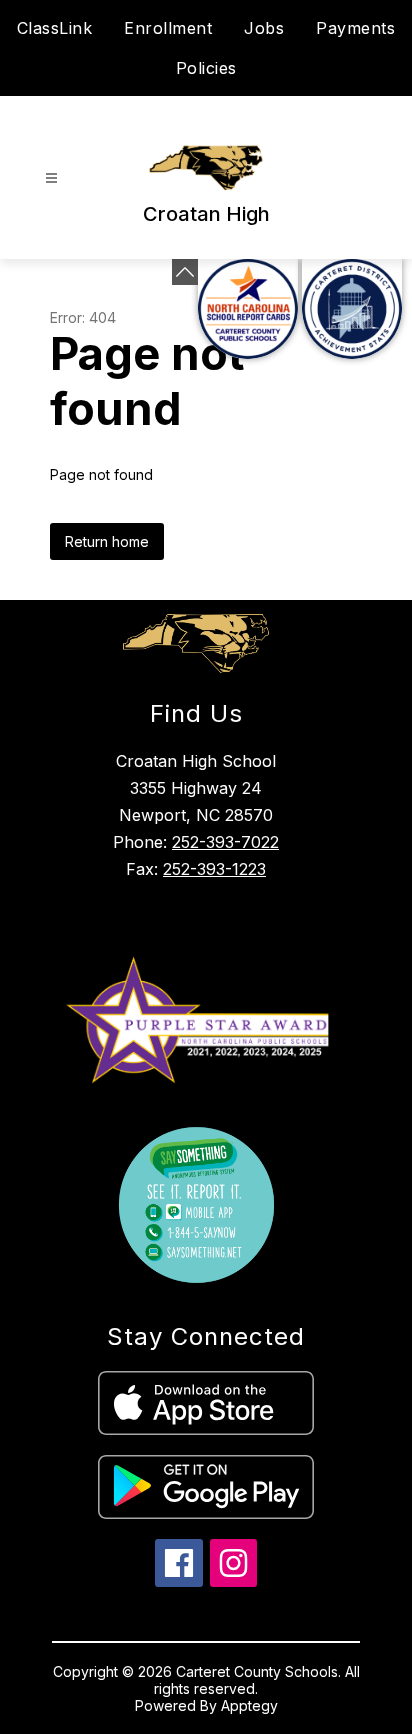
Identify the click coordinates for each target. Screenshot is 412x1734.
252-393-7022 (225, 842)
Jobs (264, 28)
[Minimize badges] (185, 272)
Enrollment (168, 28)
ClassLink (55, 28)
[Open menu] (51, 178)
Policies (206, 68)
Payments (355, 28)
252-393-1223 (214, 869)
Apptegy (249, 1705)
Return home (107, 541)
